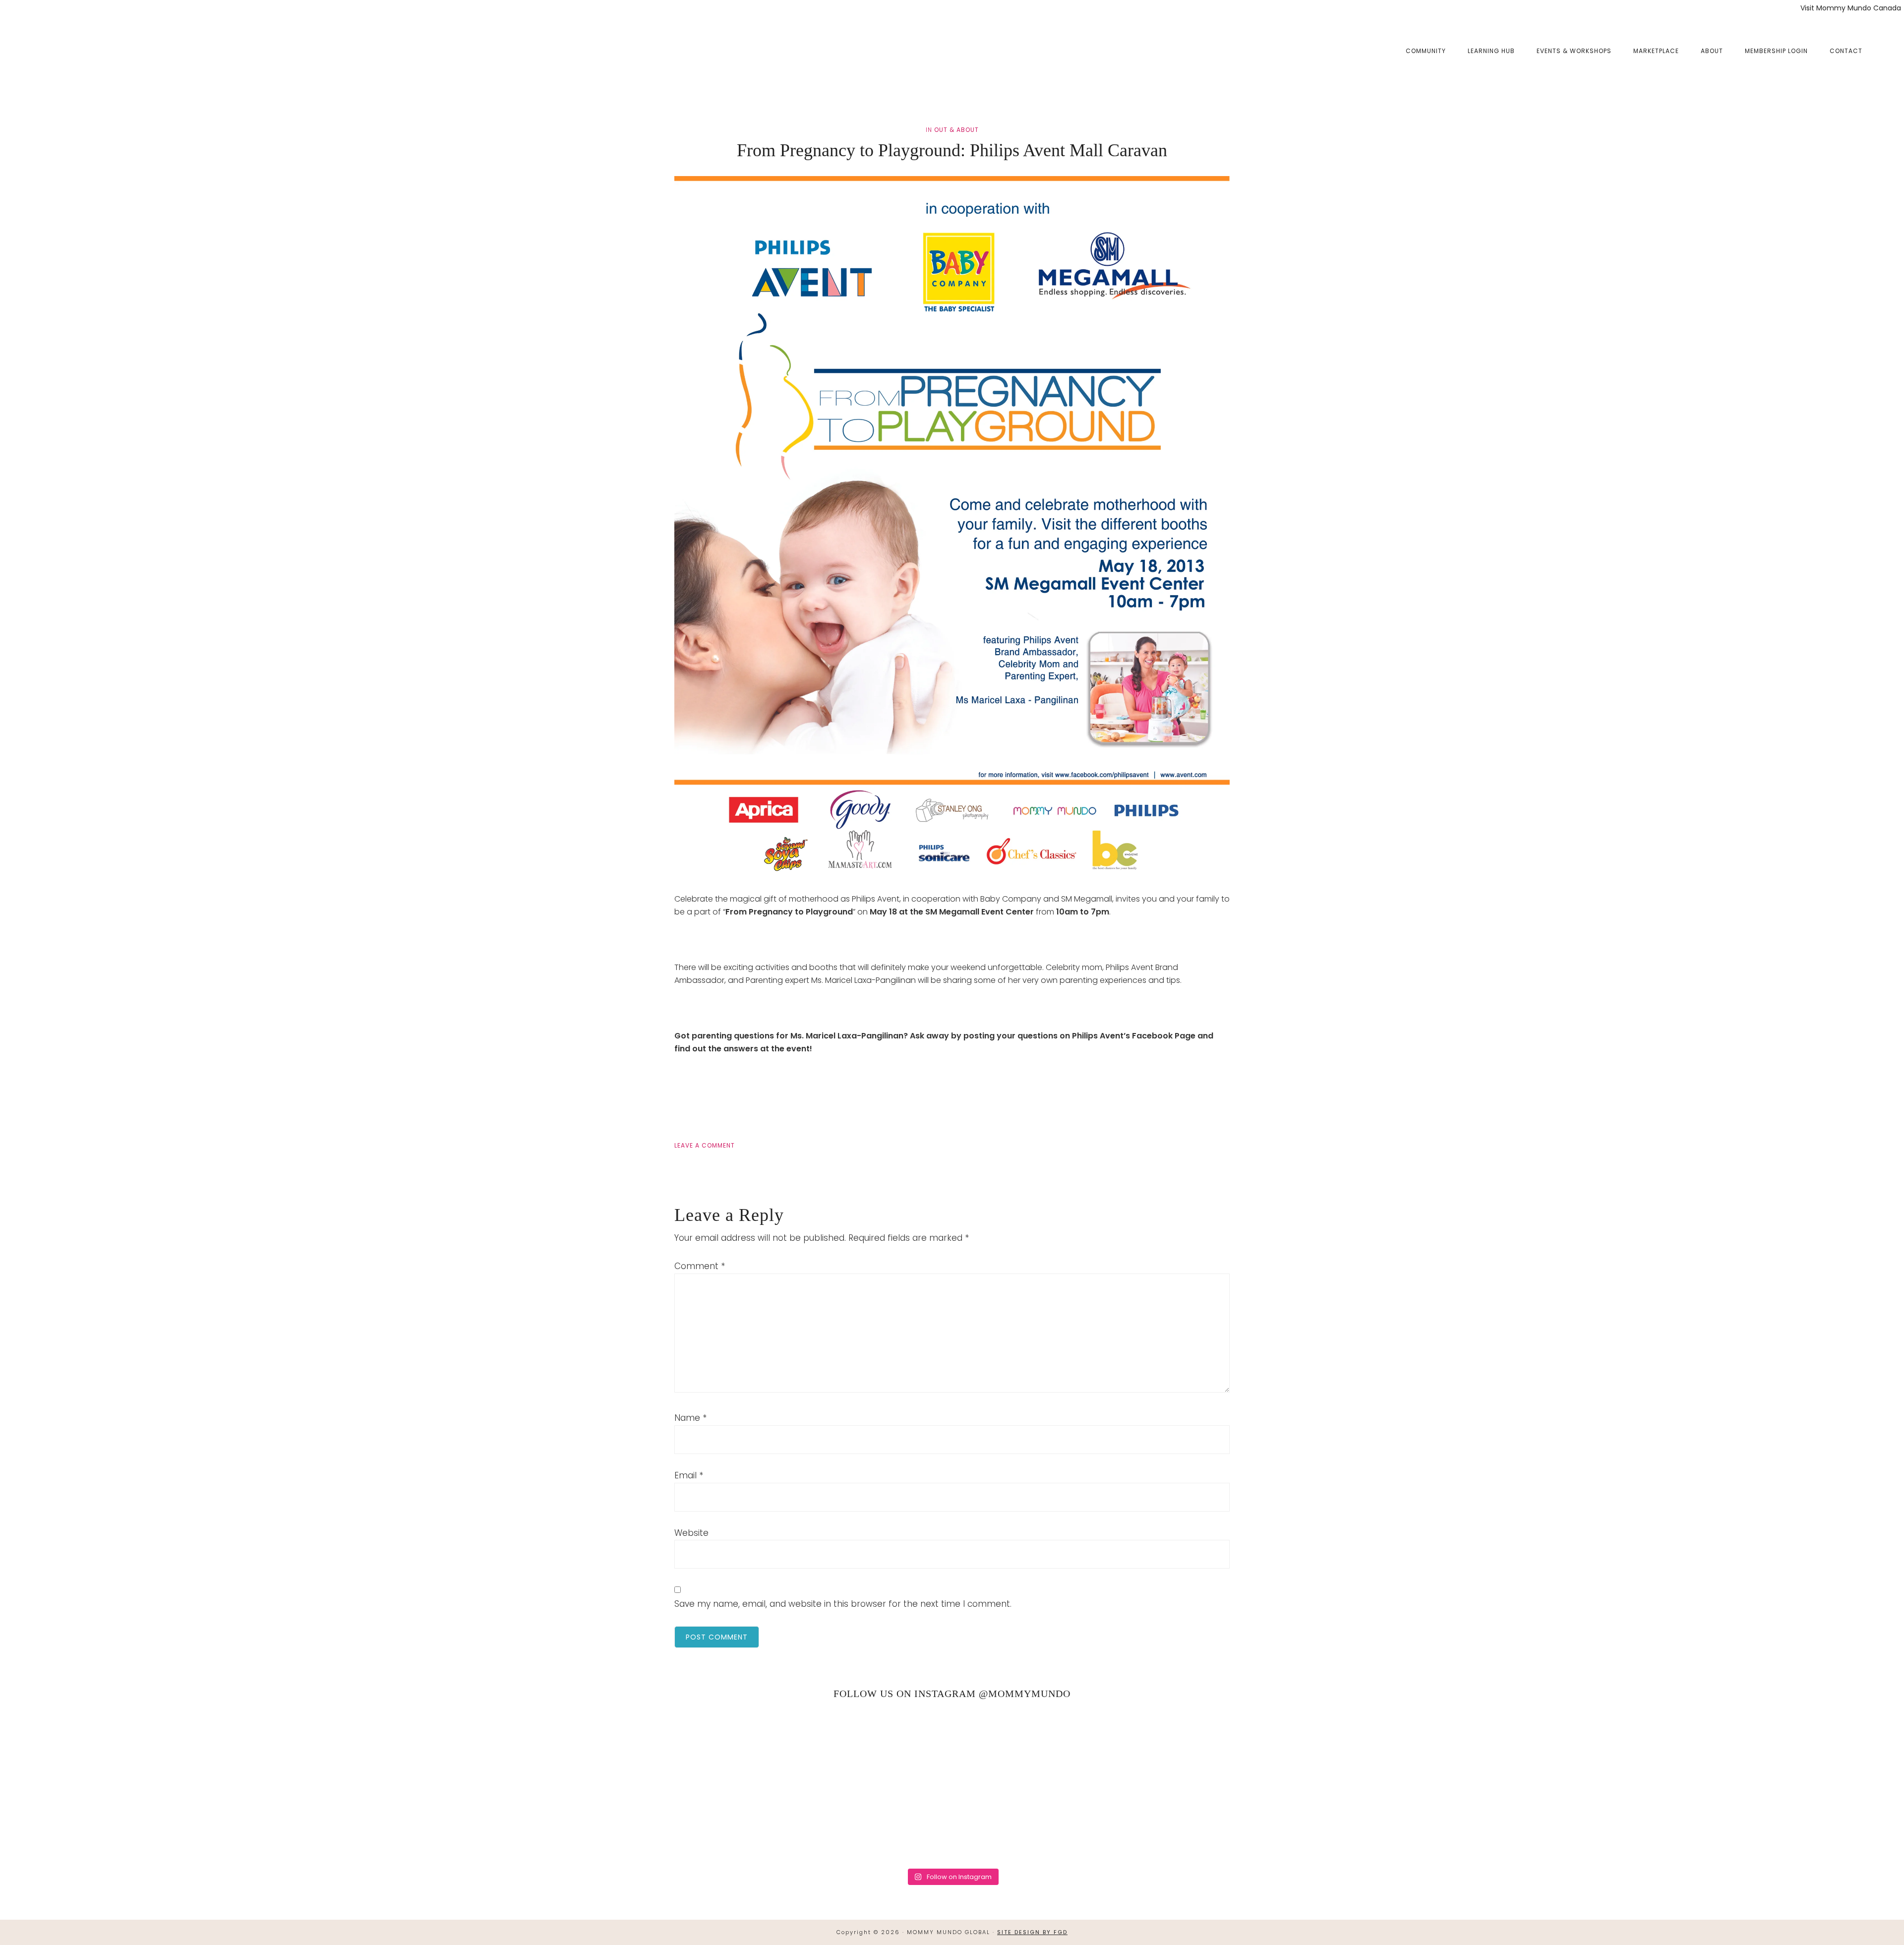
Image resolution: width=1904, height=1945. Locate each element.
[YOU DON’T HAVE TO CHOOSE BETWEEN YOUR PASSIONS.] (1770, 1785)
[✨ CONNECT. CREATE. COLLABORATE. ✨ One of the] (407, 1785)
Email (689, 1475)
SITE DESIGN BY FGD (1032, 1932)
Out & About (956, 130)
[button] (1884, 43)
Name (690, 1418)
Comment (700, 1266)
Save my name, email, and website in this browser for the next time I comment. (843, 1604)
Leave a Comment (705, 1145)
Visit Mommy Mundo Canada (1851, 8)
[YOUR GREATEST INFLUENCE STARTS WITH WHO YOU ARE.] (1225, 1785)
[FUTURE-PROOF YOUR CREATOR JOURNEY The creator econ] (952, 1785)
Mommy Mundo (66, 51)
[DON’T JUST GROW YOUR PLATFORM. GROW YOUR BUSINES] (1497, 1785)
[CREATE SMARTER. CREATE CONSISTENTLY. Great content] (679, 1785)
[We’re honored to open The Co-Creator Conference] (134, 1785)
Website (691, 1533)
